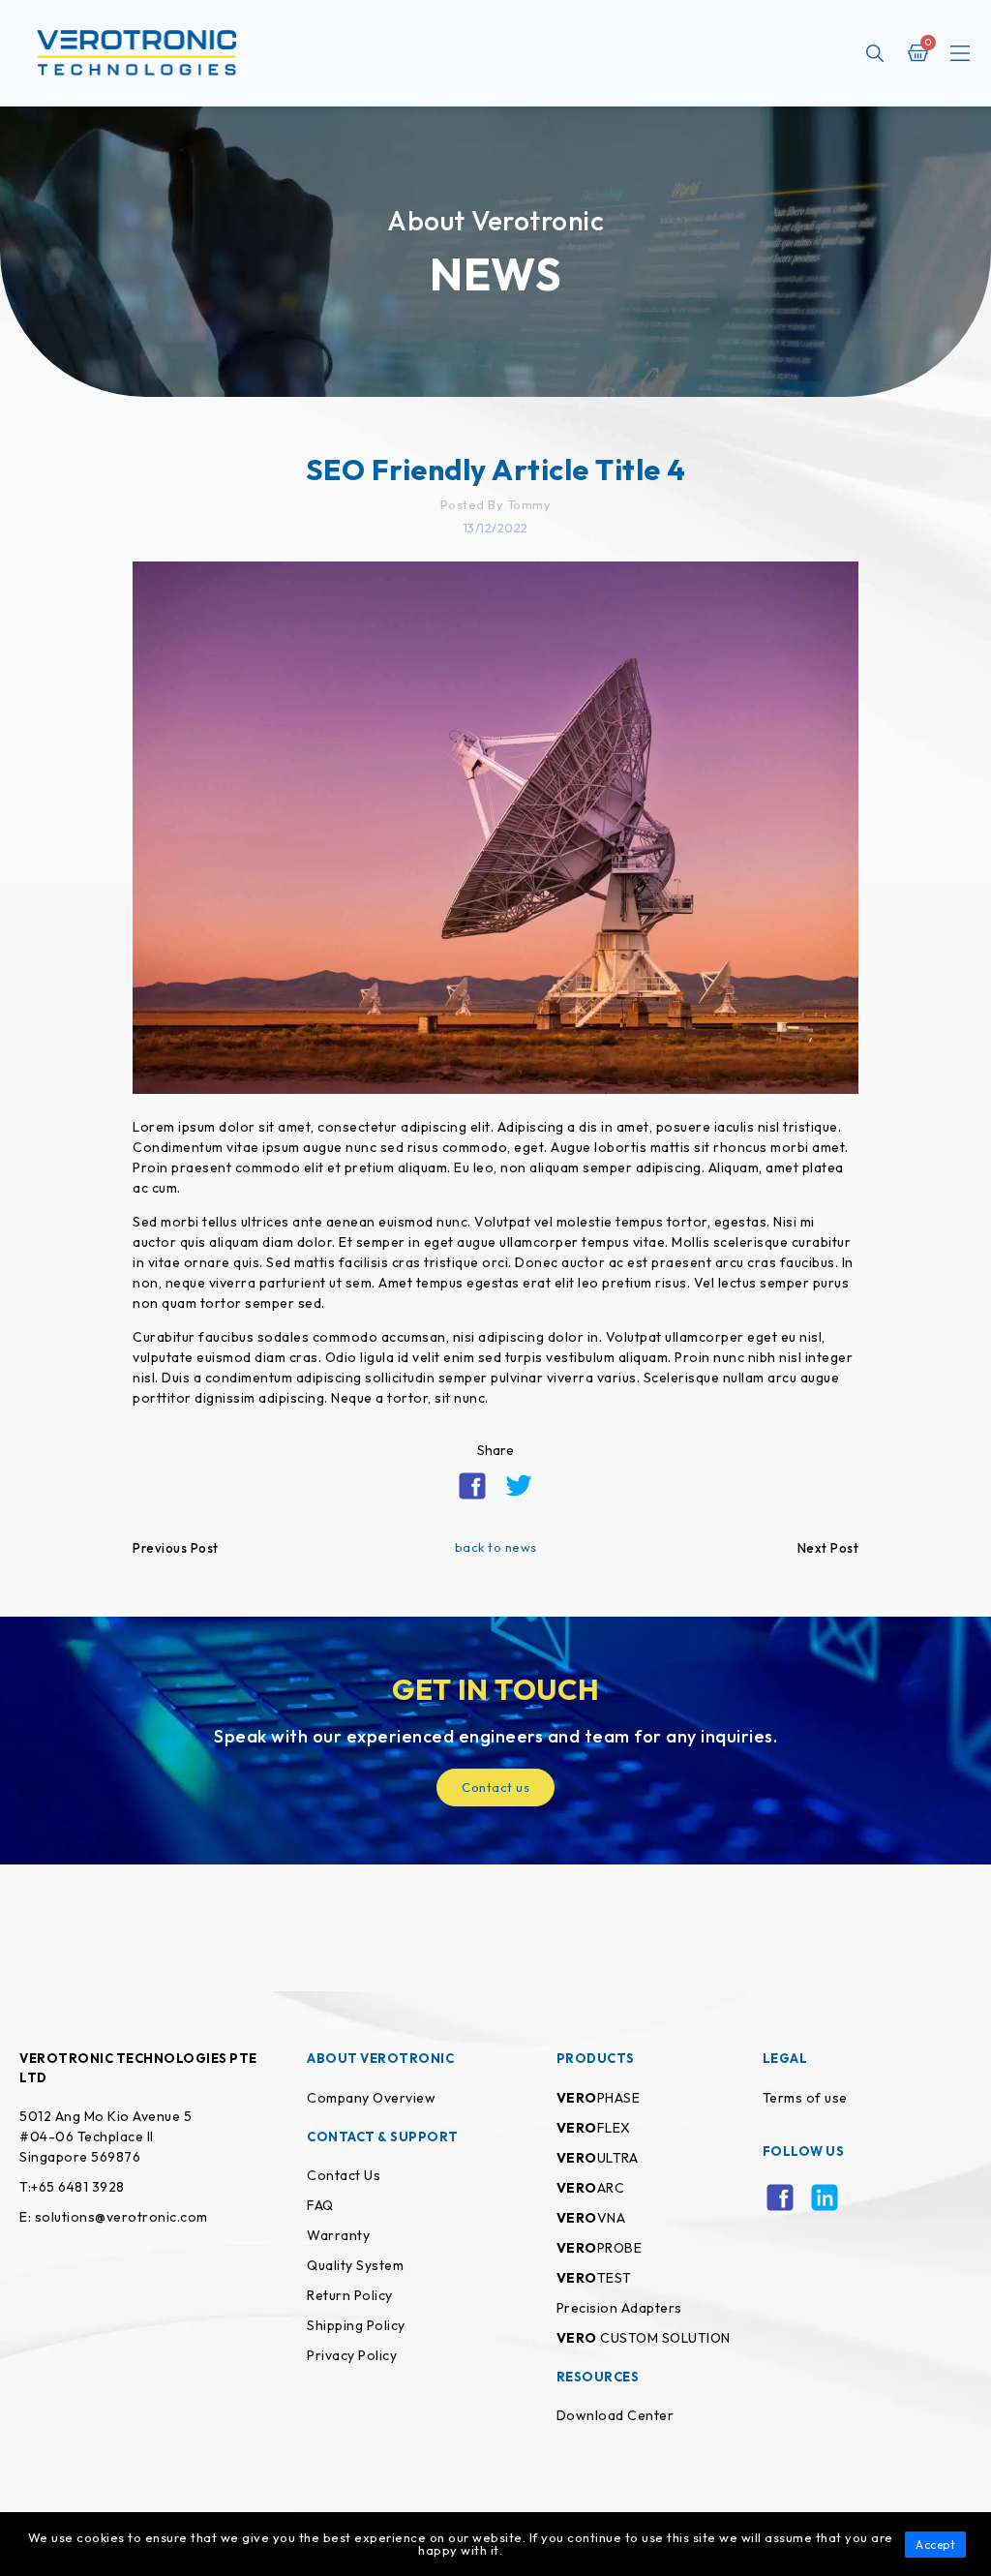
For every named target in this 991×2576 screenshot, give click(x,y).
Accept (935, 2545)
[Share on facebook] (472, 1486)
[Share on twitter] (519, 1486)
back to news (496, 1547)
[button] (960, 55)
